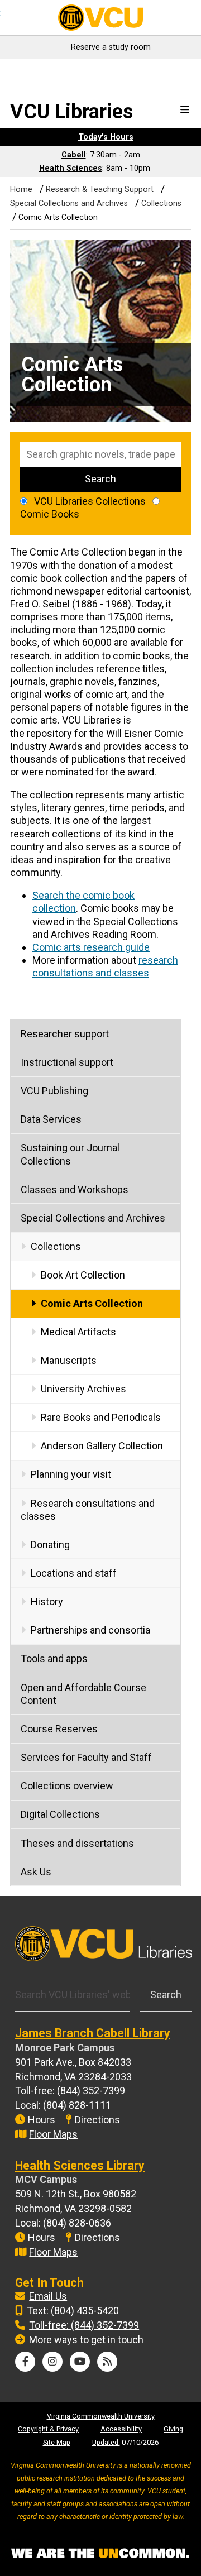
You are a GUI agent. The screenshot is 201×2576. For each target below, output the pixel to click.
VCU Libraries (71, 112)
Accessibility (121, 2429)
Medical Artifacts (78, 1332)
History (47, 1601)
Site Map (57, 2442)
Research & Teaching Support (100, 190)
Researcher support (65, 1034)
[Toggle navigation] (185, 110)
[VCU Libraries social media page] (25, 2361)
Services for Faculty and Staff (86, 1757)
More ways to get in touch (86, 2340)
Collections (161, 204)
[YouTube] (80, 2361)
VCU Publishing (54, 1091)
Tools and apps (54, 1658)
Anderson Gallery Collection (102, 1446)
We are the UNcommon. (100, 2554)
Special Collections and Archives (69, 204)
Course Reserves (59, 1729)
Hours (42, 2120)
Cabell (74, 155)
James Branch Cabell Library (93, 2033)
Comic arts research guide (91, 947)
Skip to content (40, 71)
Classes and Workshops (75, 1189)
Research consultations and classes (88, 1510)
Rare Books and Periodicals (101, 1417)
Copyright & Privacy (48, 2429)
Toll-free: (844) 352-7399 (84, 2325)
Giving (173, 2429)
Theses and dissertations (77, 1843)
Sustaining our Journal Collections (70, 1154)
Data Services (51, 1119)
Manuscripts (69, 1360)
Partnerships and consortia (90, 1630)
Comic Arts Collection (92, 1303)
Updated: (106, 2442)
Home (21, 190)
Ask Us (36, 1872)
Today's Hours (106, 137)
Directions (97, 2120)
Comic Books (50, 514)
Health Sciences (71, 168)
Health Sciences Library (80, 2165)
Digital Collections (60, 1814)
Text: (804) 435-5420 (73, 2311)
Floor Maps (53, 2134)
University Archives (83, 1389)
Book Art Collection (83, 1275)
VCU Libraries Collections (90, 501)
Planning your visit (71, 1474)
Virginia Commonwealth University (101, 2416)
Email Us (48, 2296)
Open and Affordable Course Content (83, 1694)
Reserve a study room (111, 47)
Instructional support (67, 1062)
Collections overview (67, 1786)
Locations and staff (74, 1573)
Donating (50, 1545)
